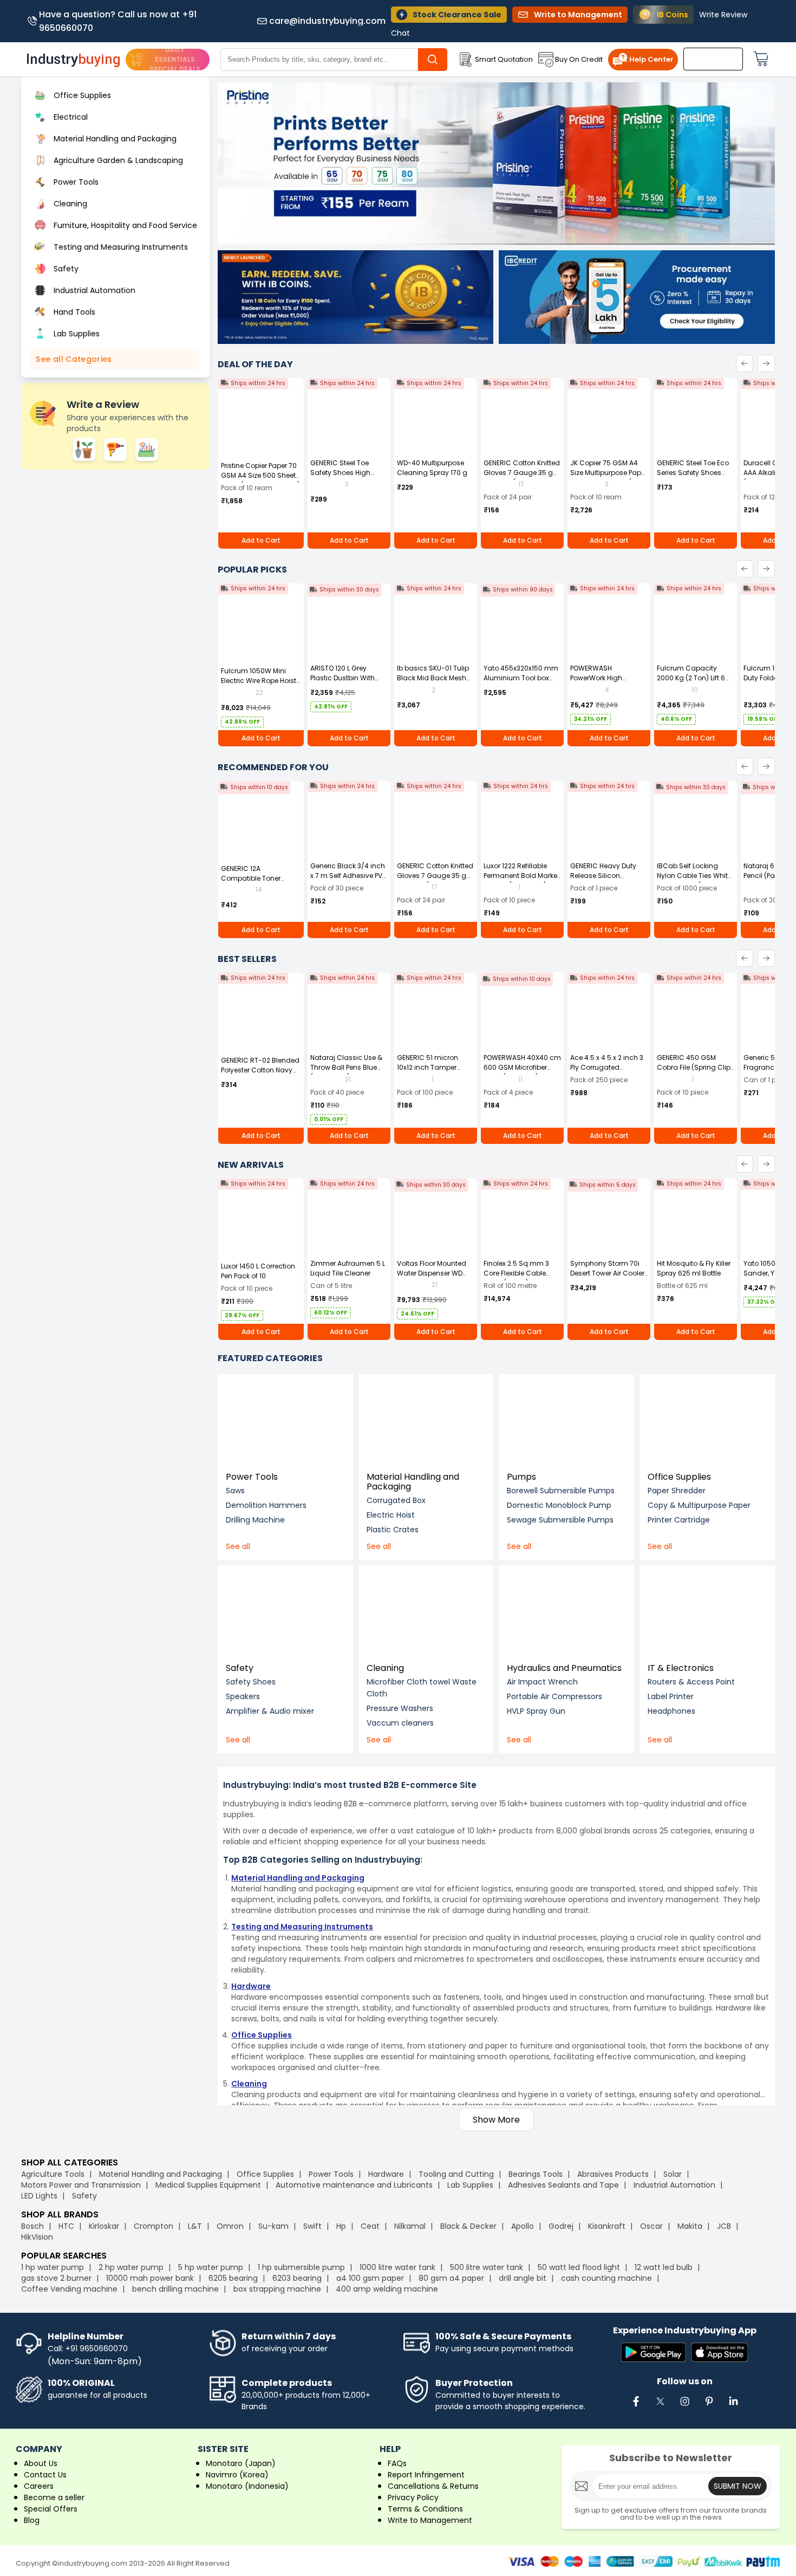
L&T (195, 2226)
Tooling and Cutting (456, 2174)
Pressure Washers (400, 1708)
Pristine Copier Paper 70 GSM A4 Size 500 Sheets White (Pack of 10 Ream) (260, 475)
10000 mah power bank (150, 2278)
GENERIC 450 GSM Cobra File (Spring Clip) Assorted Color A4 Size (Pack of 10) (695, 1072)
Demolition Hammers (266, 1505)
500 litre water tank (487, 2267)
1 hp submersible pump (301, 2267)
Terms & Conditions (425, 2509)
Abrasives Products (613, 2174)
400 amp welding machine (387, 2289)
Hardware (386, 2174)
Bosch (32, 2226)
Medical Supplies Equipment (208, 2185)
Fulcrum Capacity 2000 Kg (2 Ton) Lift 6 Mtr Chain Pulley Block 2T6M (693, 683)
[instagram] (684, 2407)
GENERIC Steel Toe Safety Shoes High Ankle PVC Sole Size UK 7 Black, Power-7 (349, 477)
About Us (41, 2463)
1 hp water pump (53, 2267)
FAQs (397, 2463)
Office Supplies (679, 1477)
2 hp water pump (131, 2267)
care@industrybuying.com (327, 21)
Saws (235, 1491)
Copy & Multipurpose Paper (699, 1505)
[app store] (719, 2353)
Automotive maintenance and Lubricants (354, 2185)
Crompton (154, 2226)
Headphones (671, 1711)
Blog (32, 2520)
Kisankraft (607, 2226)
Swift (312, 2226)
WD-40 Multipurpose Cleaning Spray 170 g (432, 468)
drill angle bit (523, 2278)
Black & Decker (468, 2226)
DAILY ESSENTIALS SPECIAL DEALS (175, 59)
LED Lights (39, 2196)
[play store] (653, 2353)
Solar (674, 2174)
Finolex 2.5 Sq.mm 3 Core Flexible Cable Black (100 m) (516, 1273)
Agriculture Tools (53, 2174)
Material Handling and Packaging (413, 1482)
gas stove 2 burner (56, 2278)
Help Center (651, 59)
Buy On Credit (579, 59)
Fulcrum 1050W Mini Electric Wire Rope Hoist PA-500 (259, 681)
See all (238, 1546)
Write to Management (430, 2520)
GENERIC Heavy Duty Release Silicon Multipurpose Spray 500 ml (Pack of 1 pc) (604, 880)
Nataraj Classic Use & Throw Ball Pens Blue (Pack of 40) (346, 1067)
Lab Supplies (470, 2185)
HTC (66, 2226)
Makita (690, 2226)
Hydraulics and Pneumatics (564, 1668)
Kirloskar (104, 2226)
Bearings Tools (536, 2174)
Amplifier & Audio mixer (270, 1711)
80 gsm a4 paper (451, 2278)
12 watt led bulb (664, 2267)
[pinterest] (709, 2407)
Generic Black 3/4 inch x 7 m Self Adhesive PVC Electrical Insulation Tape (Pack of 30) (349, 880)
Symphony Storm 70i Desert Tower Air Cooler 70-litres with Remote (607, 1273)
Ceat (370, 2226)
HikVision (37, 2237)
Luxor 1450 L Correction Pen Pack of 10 (258, 1271)
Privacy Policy (413, 2497)
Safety (240, 1668)
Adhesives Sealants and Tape (563, 2185)
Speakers (243, 1696)
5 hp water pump (211, 2267)
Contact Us (45, 2475)
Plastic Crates (393, 1530)
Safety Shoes (251, 1682)
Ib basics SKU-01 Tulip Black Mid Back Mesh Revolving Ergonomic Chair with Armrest (433, 683)
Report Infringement (426, 2475)
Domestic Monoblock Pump (559, 1505)
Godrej (561, 2226)
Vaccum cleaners (400, 1723)
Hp (341, 2226)
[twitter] (660, 2407)
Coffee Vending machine (69, 2289)
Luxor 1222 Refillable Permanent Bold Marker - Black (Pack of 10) (521, 876)
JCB (724, 2226)
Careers (39, 2486)
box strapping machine (277, 2289)
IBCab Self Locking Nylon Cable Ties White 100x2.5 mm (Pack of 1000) (694, 880)
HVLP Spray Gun (536, 1711)
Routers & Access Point (691, 1682)
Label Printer (671, 1696)
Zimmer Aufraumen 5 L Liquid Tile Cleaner (348, 1268)
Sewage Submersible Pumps (560, 1520)
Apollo (523, 2226)
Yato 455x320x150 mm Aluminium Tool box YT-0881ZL (521, 678)
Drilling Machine (255, 1520)
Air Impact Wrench (542, 1682)
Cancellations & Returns (433, 2486)
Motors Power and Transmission (81, 2185)
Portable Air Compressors (554, 1696)
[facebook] (636, 2407)
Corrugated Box (396, 1500)
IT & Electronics (681, 1668)
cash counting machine (606, 2278)
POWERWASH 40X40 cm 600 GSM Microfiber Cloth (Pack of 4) (522, 1067)
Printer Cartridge (679, 1520)
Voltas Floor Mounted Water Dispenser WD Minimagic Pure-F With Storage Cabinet (434, 1278)
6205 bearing (233, 2278)
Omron (230, 2226)
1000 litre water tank (397, 2267)
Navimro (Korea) (237, 2475)
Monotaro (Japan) (241, 2463)
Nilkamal (410, 2226)
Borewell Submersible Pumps (561, 1491)
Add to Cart (261, 540)
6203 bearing (297, 2278)
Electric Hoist (391, 1515)
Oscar (651, 2226)
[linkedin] (733, 2407)
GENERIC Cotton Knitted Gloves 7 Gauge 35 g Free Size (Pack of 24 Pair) (522, 477)
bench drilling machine (175, 2289)
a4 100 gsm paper (370, 2278)
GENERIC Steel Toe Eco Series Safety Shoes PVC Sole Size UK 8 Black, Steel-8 (693, 477)
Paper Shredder (677, 1491)
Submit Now (738, 2486)
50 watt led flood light (579, 2267)
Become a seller (54, 2497)
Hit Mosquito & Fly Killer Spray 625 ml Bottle (694, 1268)
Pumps (521, 1477)
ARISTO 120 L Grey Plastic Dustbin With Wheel (342, 678)
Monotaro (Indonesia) (247, 2486)
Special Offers (51, 2509)
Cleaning (385, 1668)
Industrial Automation (674, 2185)
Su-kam (273, 2226)
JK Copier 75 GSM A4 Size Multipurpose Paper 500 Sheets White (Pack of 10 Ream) (609, 477)
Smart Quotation (504, 59)
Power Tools (252, 1477)
